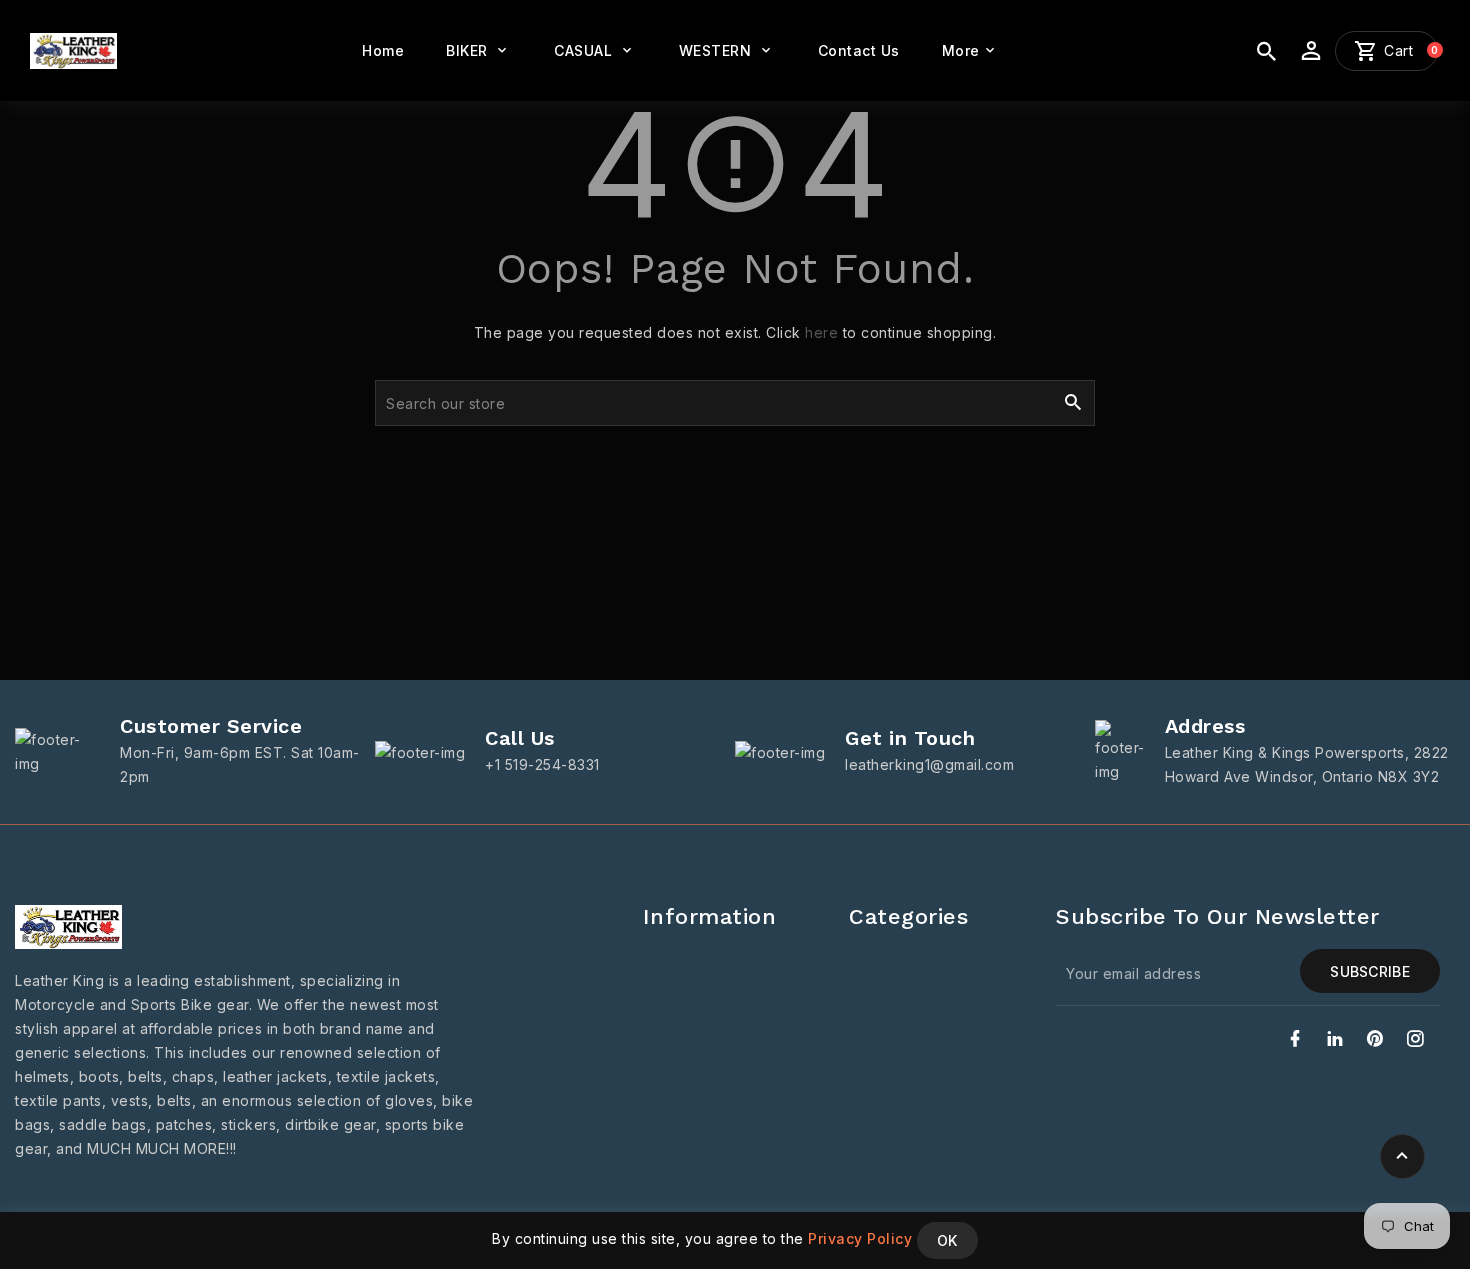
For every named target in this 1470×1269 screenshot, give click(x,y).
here (821, 332)
